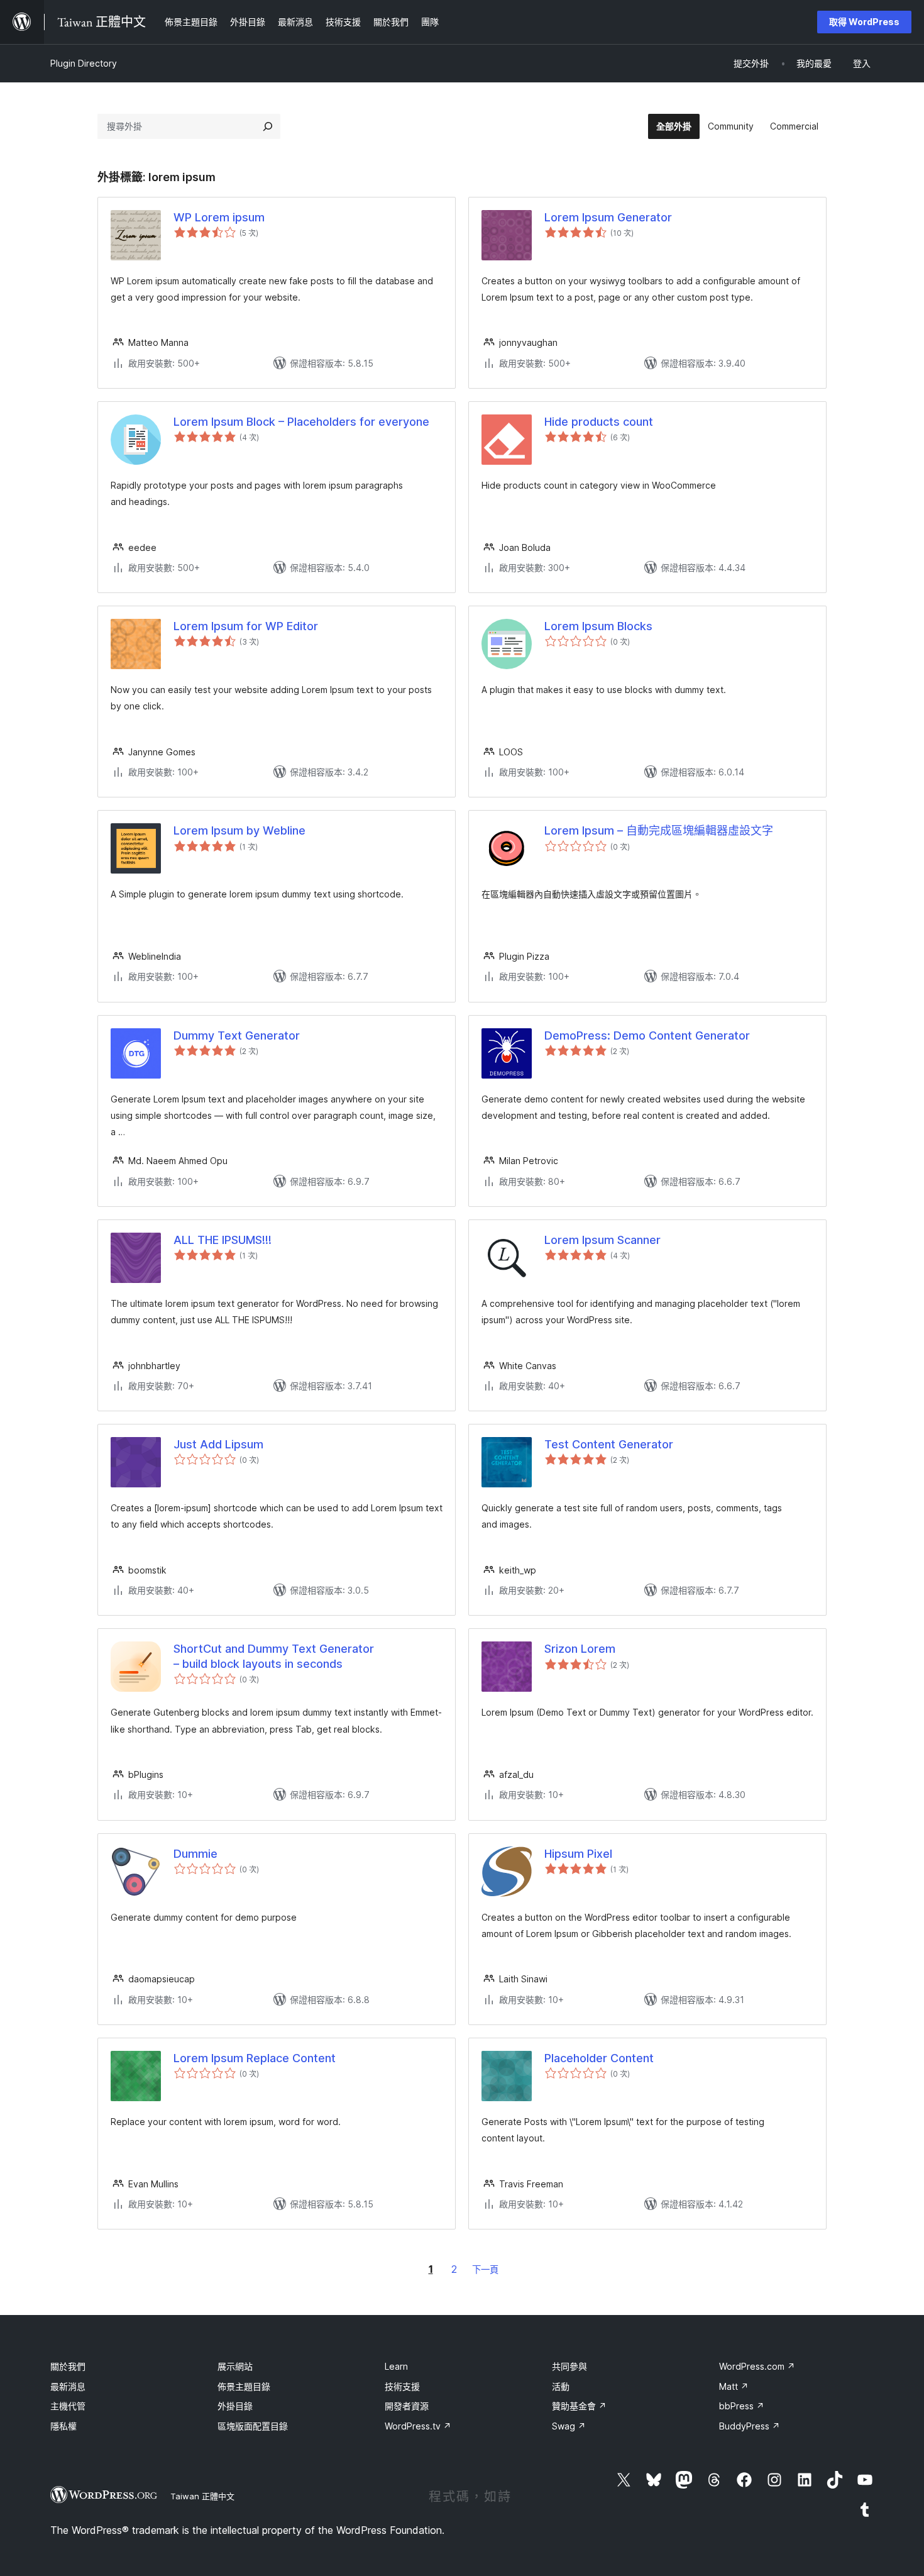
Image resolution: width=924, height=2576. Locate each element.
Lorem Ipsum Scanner (602, 1240)
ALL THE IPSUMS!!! (223, 1240)
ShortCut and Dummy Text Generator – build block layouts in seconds (274, 1656)
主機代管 (68, 2406)
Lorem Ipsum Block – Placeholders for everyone (301, 422)
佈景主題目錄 (244, 2386)
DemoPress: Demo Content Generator (647, 1035)
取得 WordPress (864, 22)
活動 (561, 2386)
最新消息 (68, 2386)
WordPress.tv (418, 2426)
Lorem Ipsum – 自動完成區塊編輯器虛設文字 (659, 830)
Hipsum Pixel (578, 1854)
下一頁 (485, 2269)
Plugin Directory (84, 63)
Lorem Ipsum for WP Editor (246, 626)
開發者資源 (407, 2406)
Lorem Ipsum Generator (608, 217)
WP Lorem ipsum (219, 217)
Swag (569, 2426)
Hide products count (599, 422)
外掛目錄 (235, 2406)
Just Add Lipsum (218, 1444)
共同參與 (569, 2366)
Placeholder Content (599, 2058)
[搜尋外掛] (268, 126)
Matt (734, 2386)
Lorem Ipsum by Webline (239, 830)
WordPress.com (757, 2366)
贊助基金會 (579, 2406)
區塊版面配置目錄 (253, 2426)
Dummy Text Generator (237, 1035)
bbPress (742, 2406)
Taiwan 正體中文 (202, 2496)
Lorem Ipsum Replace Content (255, 2058)
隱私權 (63, 2426)
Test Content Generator (609, 1444)
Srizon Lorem (580, 1649)
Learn (396, 2366)
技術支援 (402, 2386)
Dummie (195, 1854)
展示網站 (235, 2366)
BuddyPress (750, 2426)
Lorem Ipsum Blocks (598, 626)
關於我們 (68, 2366)
